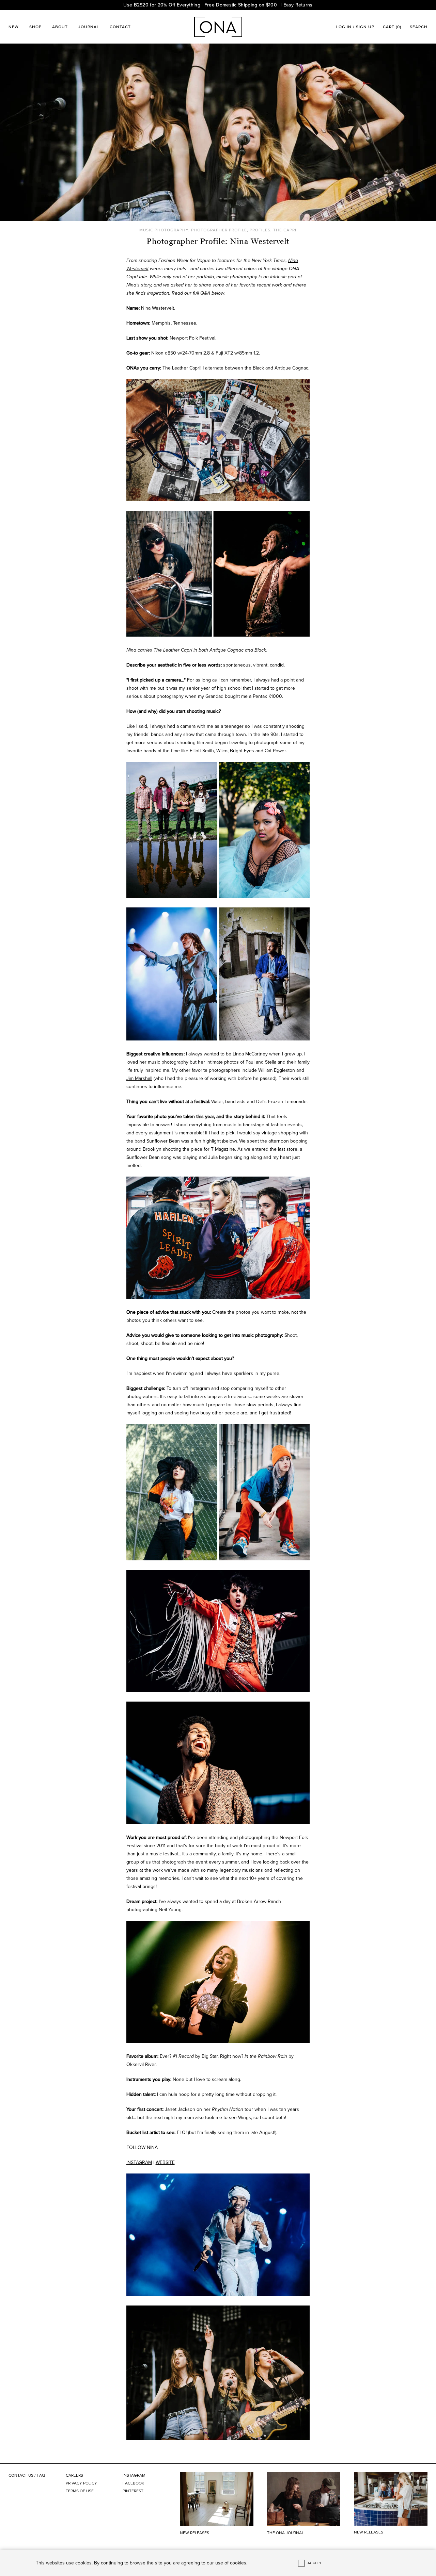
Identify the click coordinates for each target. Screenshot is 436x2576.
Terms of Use (80, 2491)
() (392, 27)
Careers (74, 2475)
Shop (35, 27)
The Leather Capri (181, 368)
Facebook (133, 2483)
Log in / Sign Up (355, 27)
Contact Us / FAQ (27, 2475)
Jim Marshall (139, 1078)
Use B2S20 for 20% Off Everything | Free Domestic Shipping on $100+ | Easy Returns (218, 5)
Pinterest (133, 2491)
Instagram (134, 2475)
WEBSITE (165, 2162)
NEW (14, 27)
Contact (120, 27)
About (60, 27)
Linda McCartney (250, 1054)
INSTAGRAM (139, 2162)
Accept (315, 2563)
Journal (89, 27)
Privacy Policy (81, 2483)
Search (419, 27)
